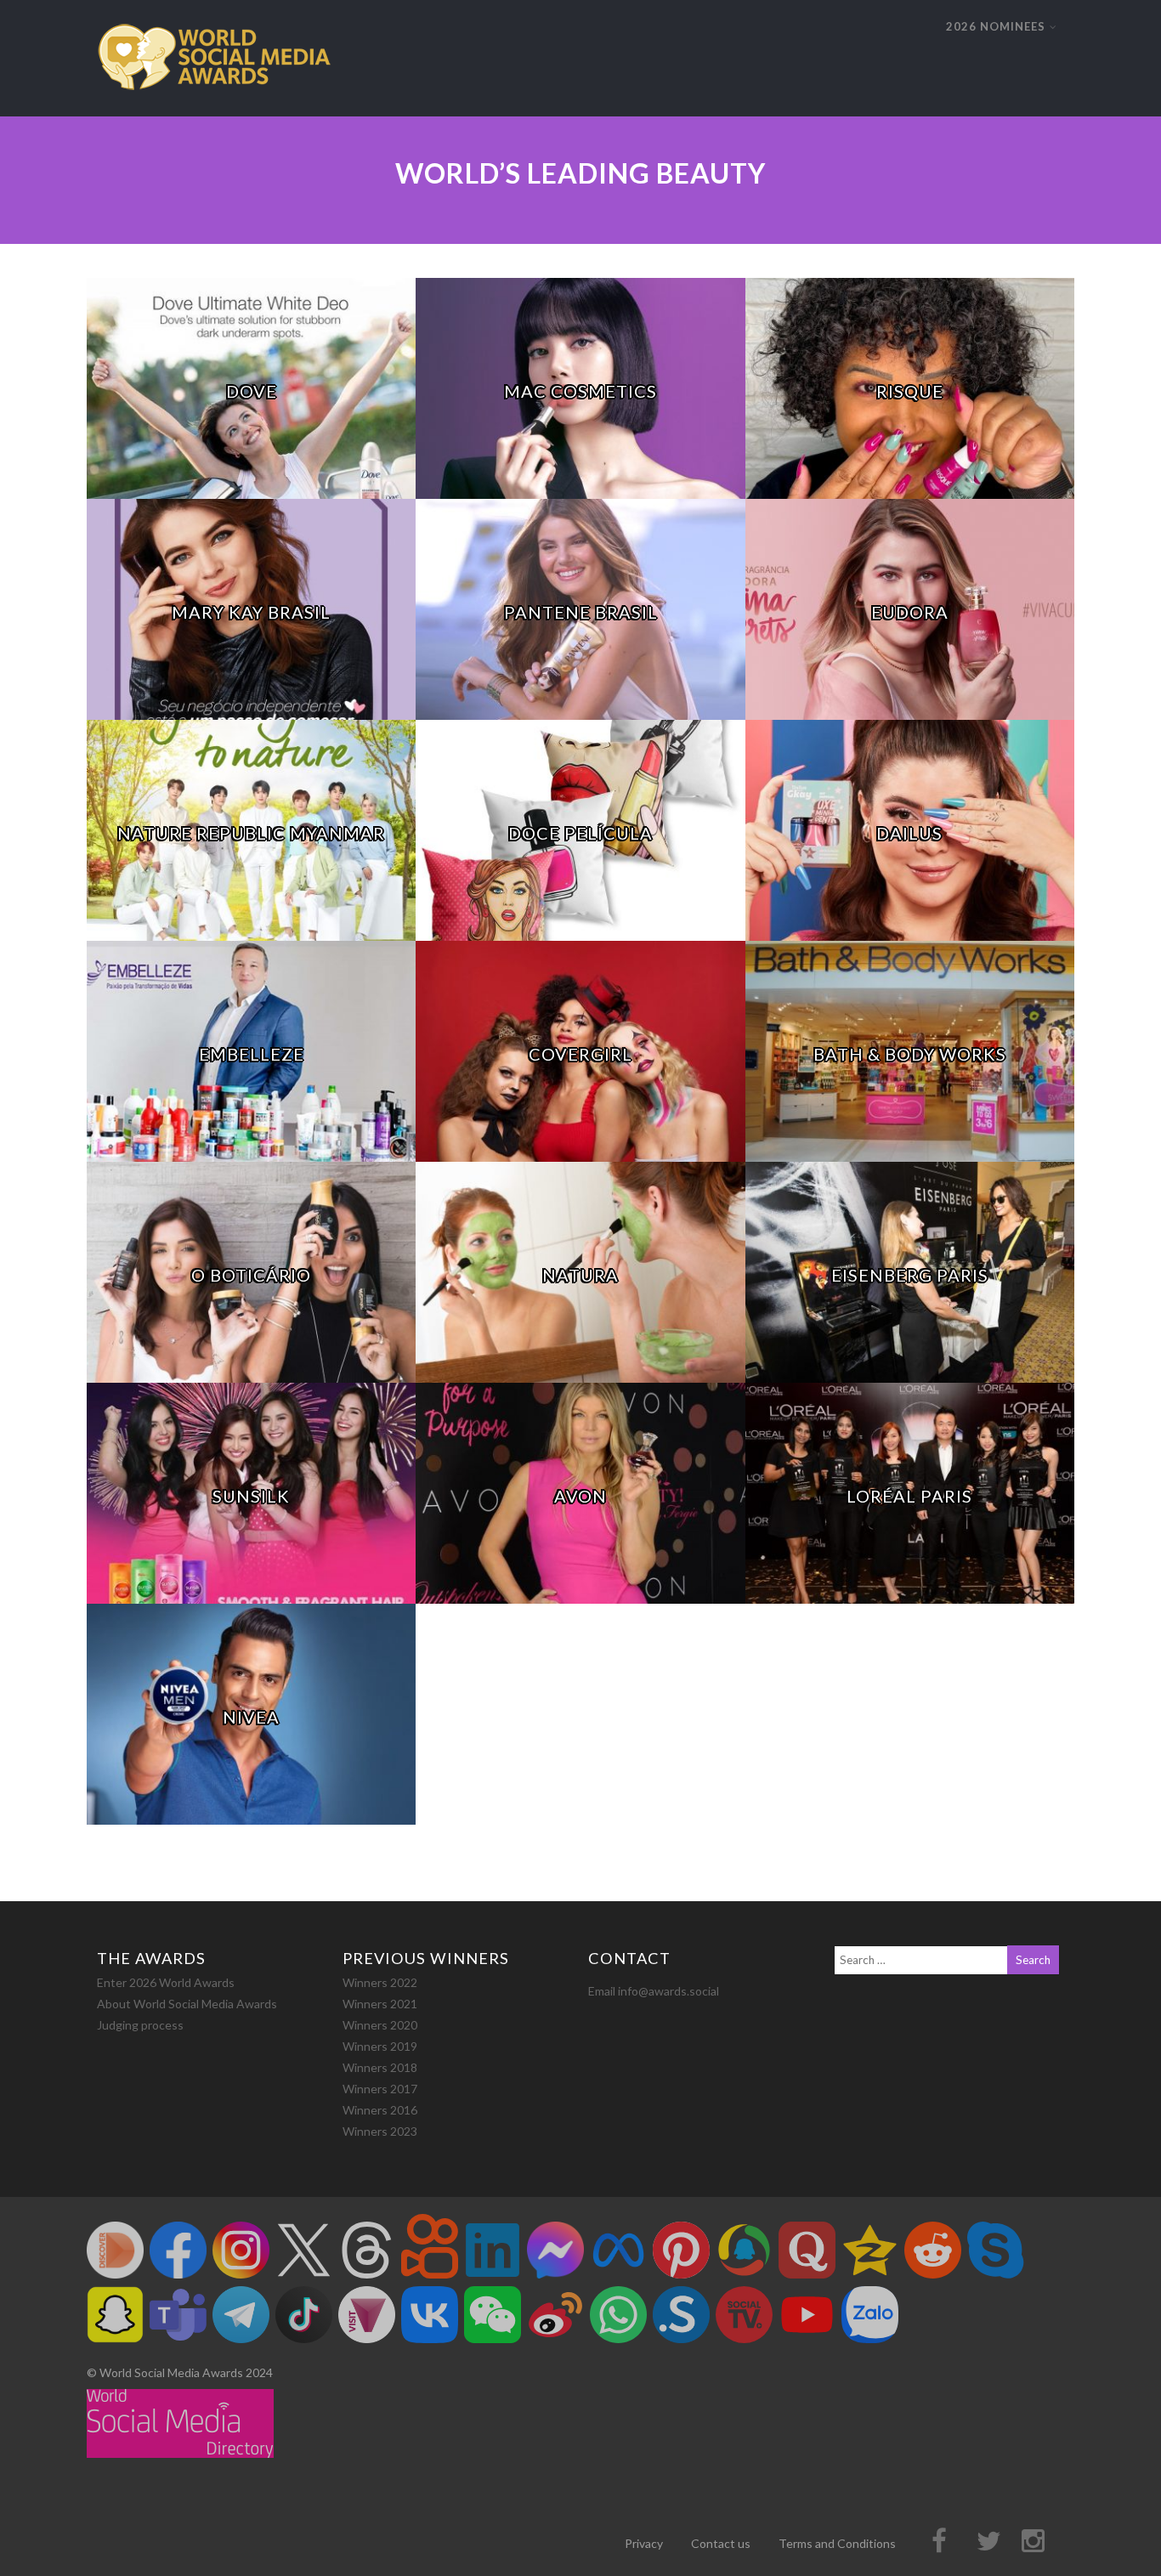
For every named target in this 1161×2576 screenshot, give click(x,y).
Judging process (140, 2025)
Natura (580, 1275)
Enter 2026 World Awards (166, 1982)
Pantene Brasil (581, 612)
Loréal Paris (909, 1496)
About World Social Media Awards (187, 2004)
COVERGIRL (580, 1054)
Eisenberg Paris (910, 1275)
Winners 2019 (380, 2046)
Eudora (910, 612)
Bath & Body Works (910, 1054)
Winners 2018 (380, 2067)
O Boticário (251, 1275)
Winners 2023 (380, 2131)
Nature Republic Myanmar (251, 833)
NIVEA (251, 1717)
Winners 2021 (380, 2004)
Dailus (909, 833)
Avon (580, 1496)
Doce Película (580, 833)
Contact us (721, 2543)
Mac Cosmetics (580, 391)
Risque (910, 391)
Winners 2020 (380, 2025)
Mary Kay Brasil (251, 612)
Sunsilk (251, 1496)
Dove (252, 391)
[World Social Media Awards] (214, 108)
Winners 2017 (380, 2089)
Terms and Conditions (837, 2543)
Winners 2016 (380, 2110)
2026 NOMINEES (996, 26)
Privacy (644, 2543)
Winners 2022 (380, 1982)
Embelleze (252, 1054)
